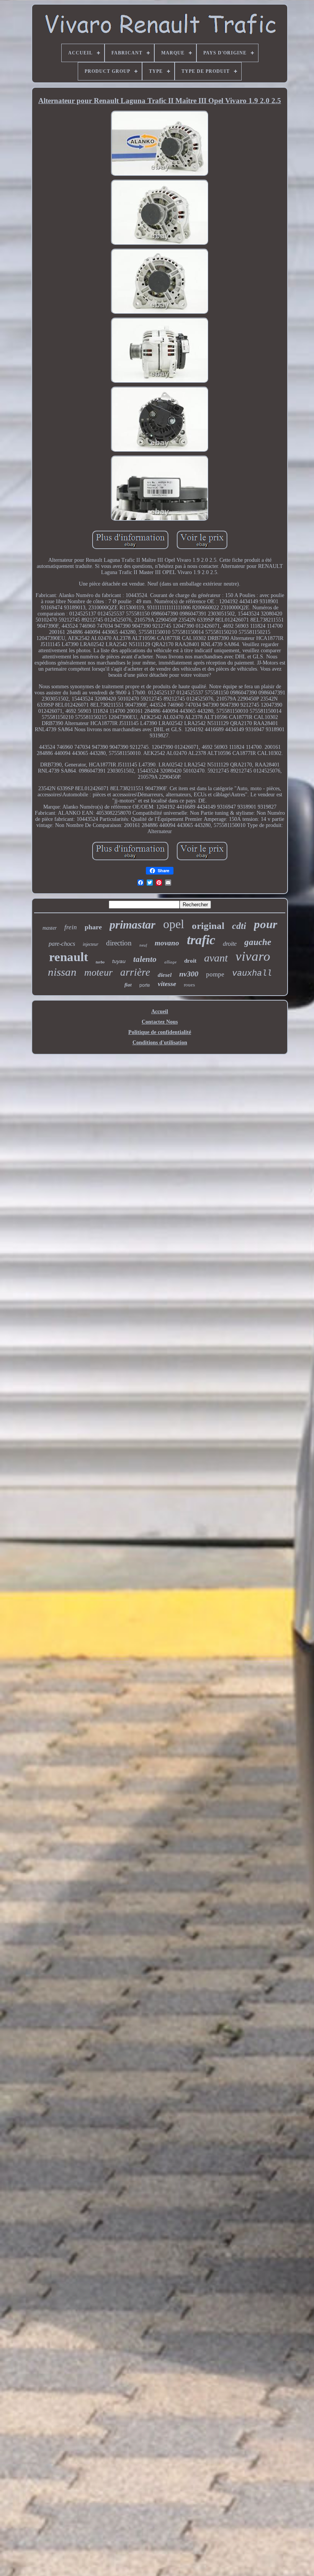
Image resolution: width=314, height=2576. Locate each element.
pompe (215, 974)
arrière (135, 972)
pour (266, 924)
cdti (239, 926)
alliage (170, 962)
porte (145, 985)
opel (174, 924)
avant (216, 958)
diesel (165, 975)
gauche (258, 942)
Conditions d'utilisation (160, 1043)
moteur (98, 972)
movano (167, 943)
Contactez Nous (160, 1022)
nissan (62, 972)
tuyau (119, 961)
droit (190, 961)
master (50, 928)
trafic (201, 940)
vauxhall (252, 974)
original (208, 926)
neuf (143, 945)
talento (145, 959)
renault (69, 957)
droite (230, 944)
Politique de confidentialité (160, 1032)
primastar (132, 925)
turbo (100, 962)
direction (119, 943)
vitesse (167, 984)
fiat (128, 985)
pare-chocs (62, 944)
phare (93, 927)
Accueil (160, 1012)
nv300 (189, 974)
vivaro (253, 956)
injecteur (91, 944)
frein (71, 927)
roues (189, 985)
